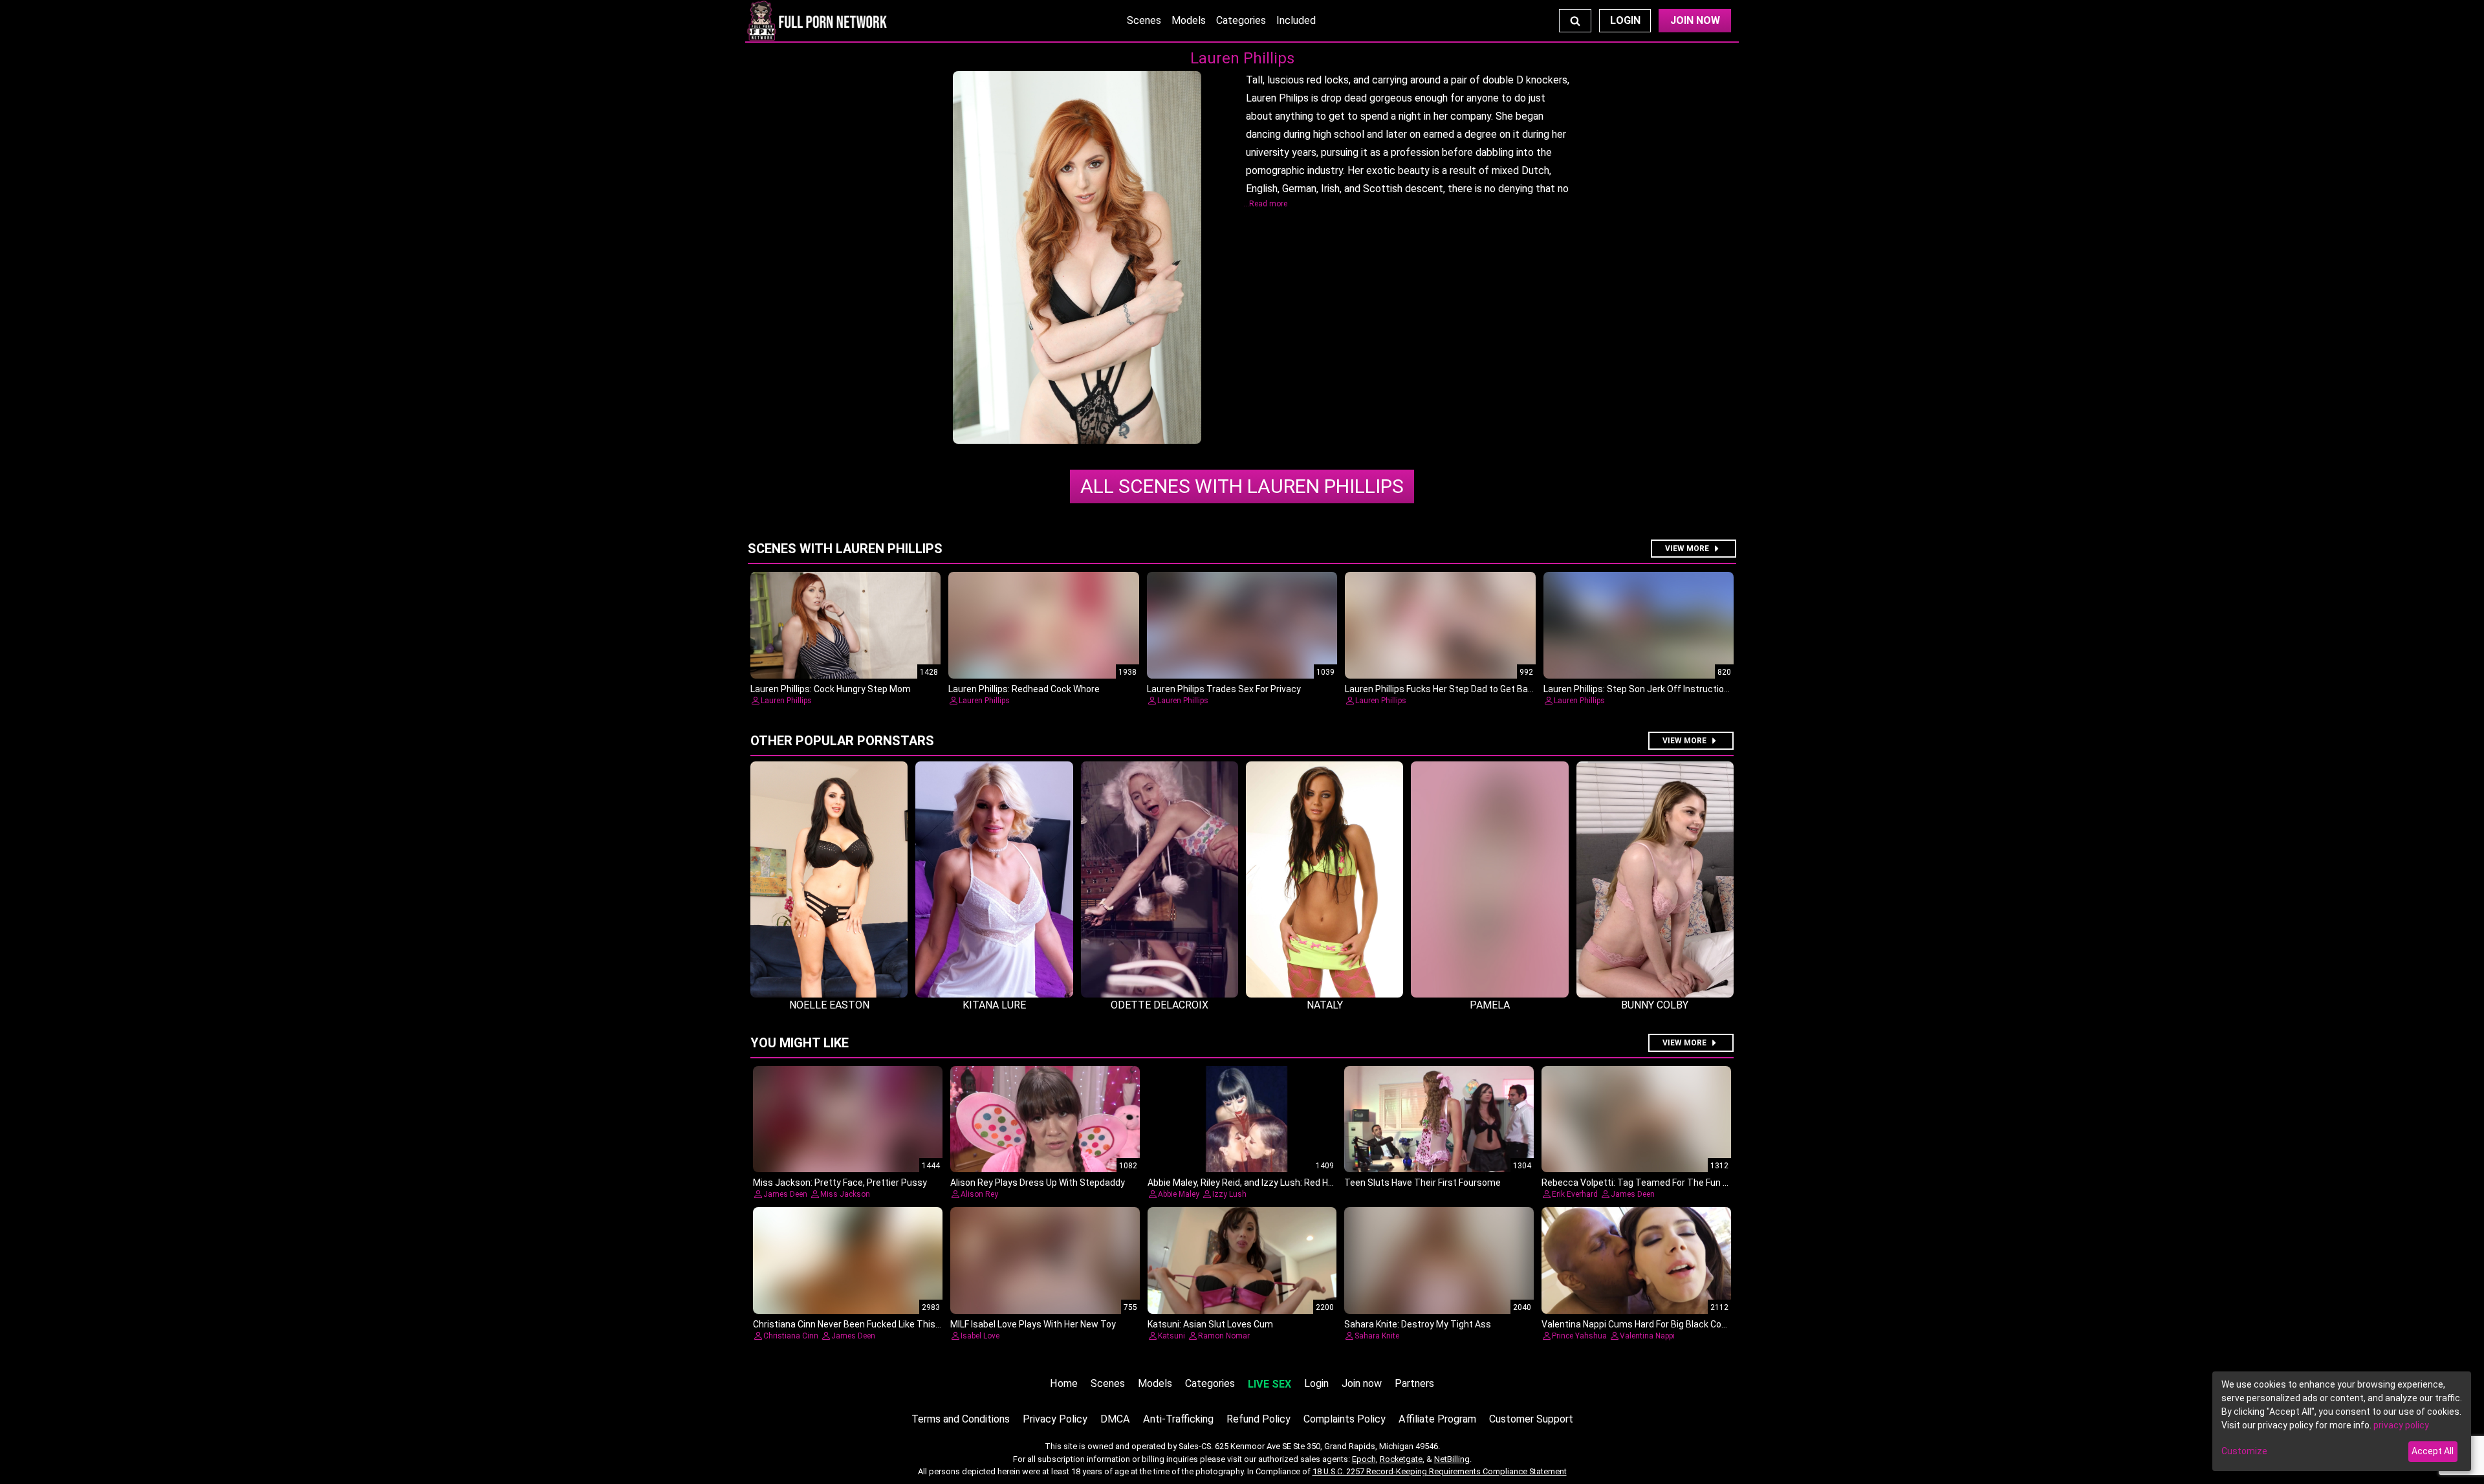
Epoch (1364, 1459)
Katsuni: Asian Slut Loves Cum (1210, 1324)
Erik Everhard (1575, 1194)
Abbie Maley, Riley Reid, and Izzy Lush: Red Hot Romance (1263, 1183)
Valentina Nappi (1647, 1336)
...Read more (1265, 204)
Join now (1362, 1383)
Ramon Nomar (1224, 1336)
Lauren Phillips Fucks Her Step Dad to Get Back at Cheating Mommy (1485, 689)
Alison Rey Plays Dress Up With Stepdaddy (1038, 1183)
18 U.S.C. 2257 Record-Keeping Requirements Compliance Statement (1440, 1471)
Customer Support (1531, 1419)
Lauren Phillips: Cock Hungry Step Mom (831, 689)
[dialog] (2342, 1421)
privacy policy (2401, 1425)
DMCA (1115, 1419)
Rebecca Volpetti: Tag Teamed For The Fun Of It (1641, 1183)
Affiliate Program (1437, 1419)
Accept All (2433, 1451)
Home (1064, 1383)
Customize (2244, 1451)
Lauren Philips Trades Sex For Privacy (1224, 689)
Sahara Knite (1377, 1336)
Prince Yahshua (1579, 1336)
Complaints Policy (1345, 1419)
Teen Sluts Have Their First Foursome (1422, 1183)
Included (1296, 20)
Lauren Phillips (1242, 486)
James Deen (785, 1194)
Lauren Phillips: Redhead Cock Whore (1024, 689)
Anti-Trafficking (1178, 1419)
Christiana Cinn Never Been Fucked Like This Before (859, 1324)
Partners (1414, 1383)
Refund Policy (1258, 1419)
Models (1189, 20)
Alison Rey (979, 1194)
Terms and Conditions (961, 1419)
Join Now (1695, 20)
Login (1625, 20)
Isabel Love (980, 1336)
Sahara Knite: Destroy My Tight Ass (1418, 1324)
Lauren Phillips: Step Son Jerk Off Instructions (1639, 689)
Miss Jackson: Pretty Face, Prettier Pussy (840, 1183)
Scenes (1144, 20)
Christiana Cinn (791, 1336)
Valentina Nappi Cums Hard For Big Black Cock (1636, 1324)
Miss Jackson (845, 1194)
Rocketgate (1401, 1459)
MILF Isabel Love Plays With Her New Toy (1033, 1324)
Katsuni (1171, 1336)
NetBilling (1452, 1459)
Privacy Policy (1055, 1419)
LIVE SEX (1269, 1384)
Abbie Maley (1179, 1194)
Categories (1241, 20)
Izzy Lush (1229, 1194)
